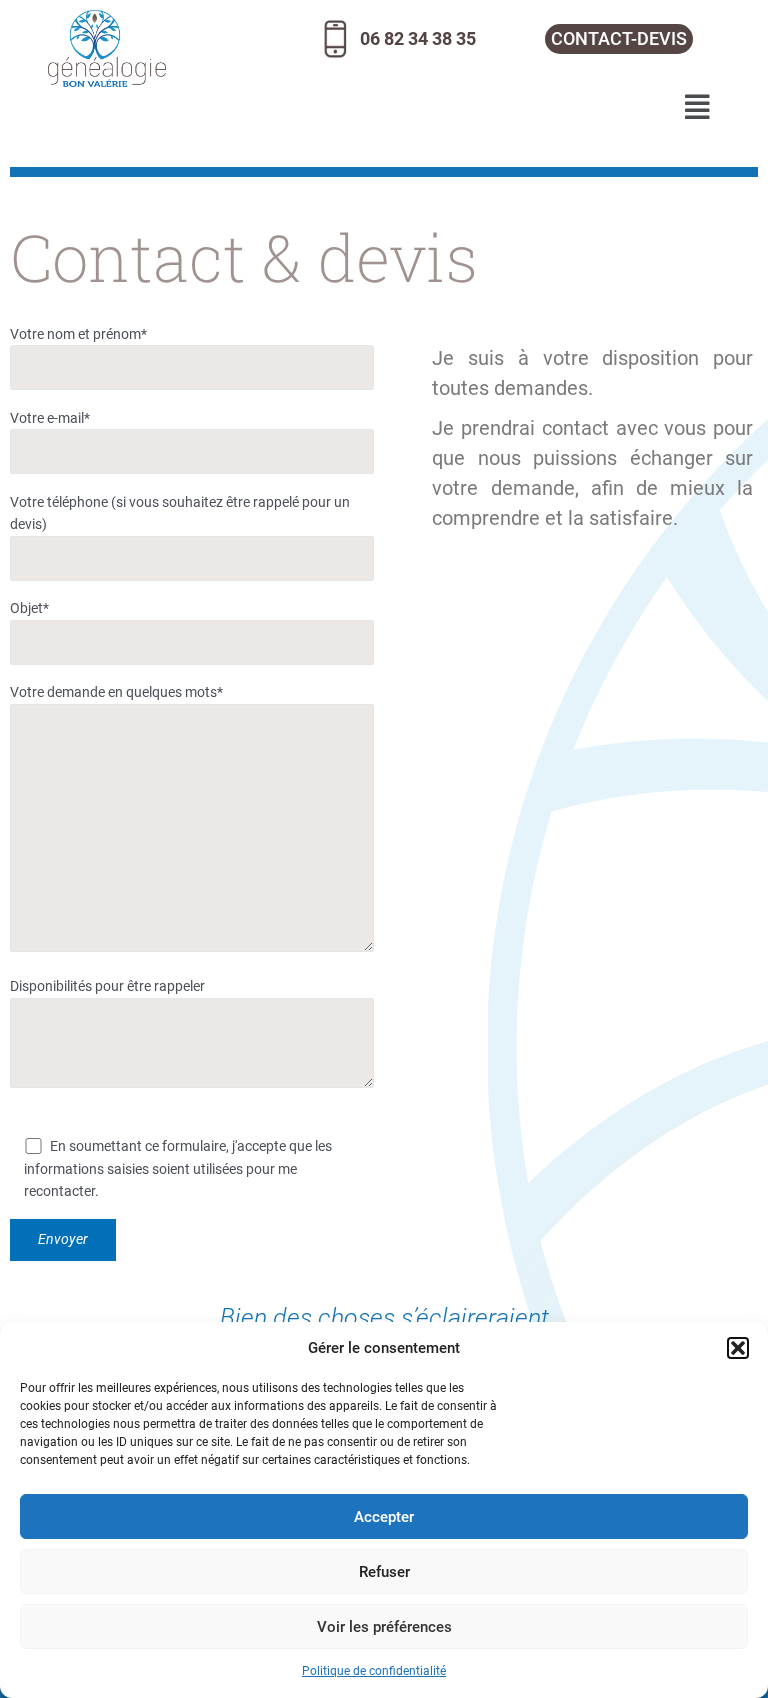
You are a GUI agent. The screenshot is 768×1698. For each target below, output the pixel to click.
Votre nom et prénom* (78, 334)
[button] (738, 1348)
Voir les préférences (384, 1627)
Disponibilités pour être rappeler (107, 986)
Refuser (384, 1572)
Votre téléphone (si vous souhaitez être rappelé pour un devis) (180, 513)
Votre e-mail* (50, 418)
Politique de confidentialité (374, 1671)
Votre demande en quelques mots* (116, 692)
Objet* (29, 608)
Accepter (384, 1517)
